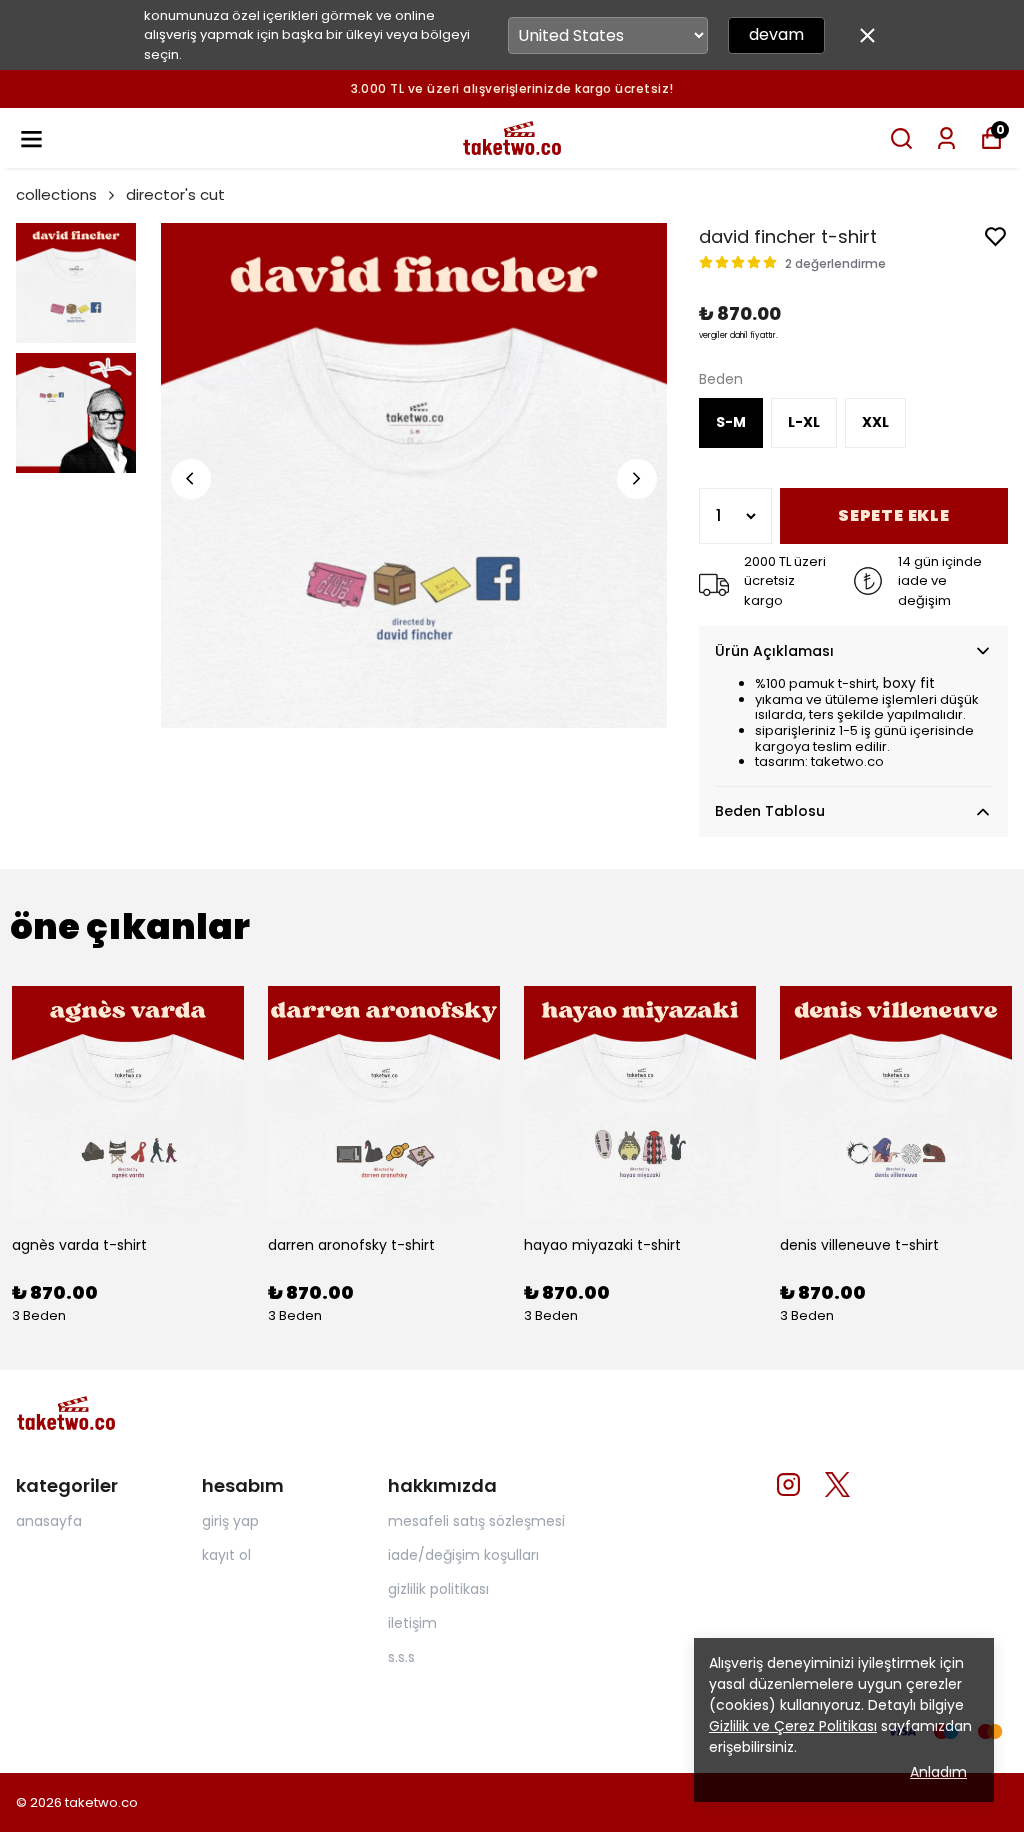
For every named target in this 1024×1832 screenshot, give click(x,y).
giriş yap (230, 1521)
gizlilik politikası (438, 1589)
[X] (837, 1484)
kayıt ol (226, 1555)
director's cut (175, 194)
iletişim (412, 1623)
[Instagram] (788, 1484)
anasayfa (49, 1521)
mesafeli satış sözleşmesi (476, 1521)
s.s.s (401, 1657)
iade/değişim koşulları (463, 1555)
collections (56, 194)
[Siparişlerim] (946, 138)
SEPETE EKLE (894, 515)
